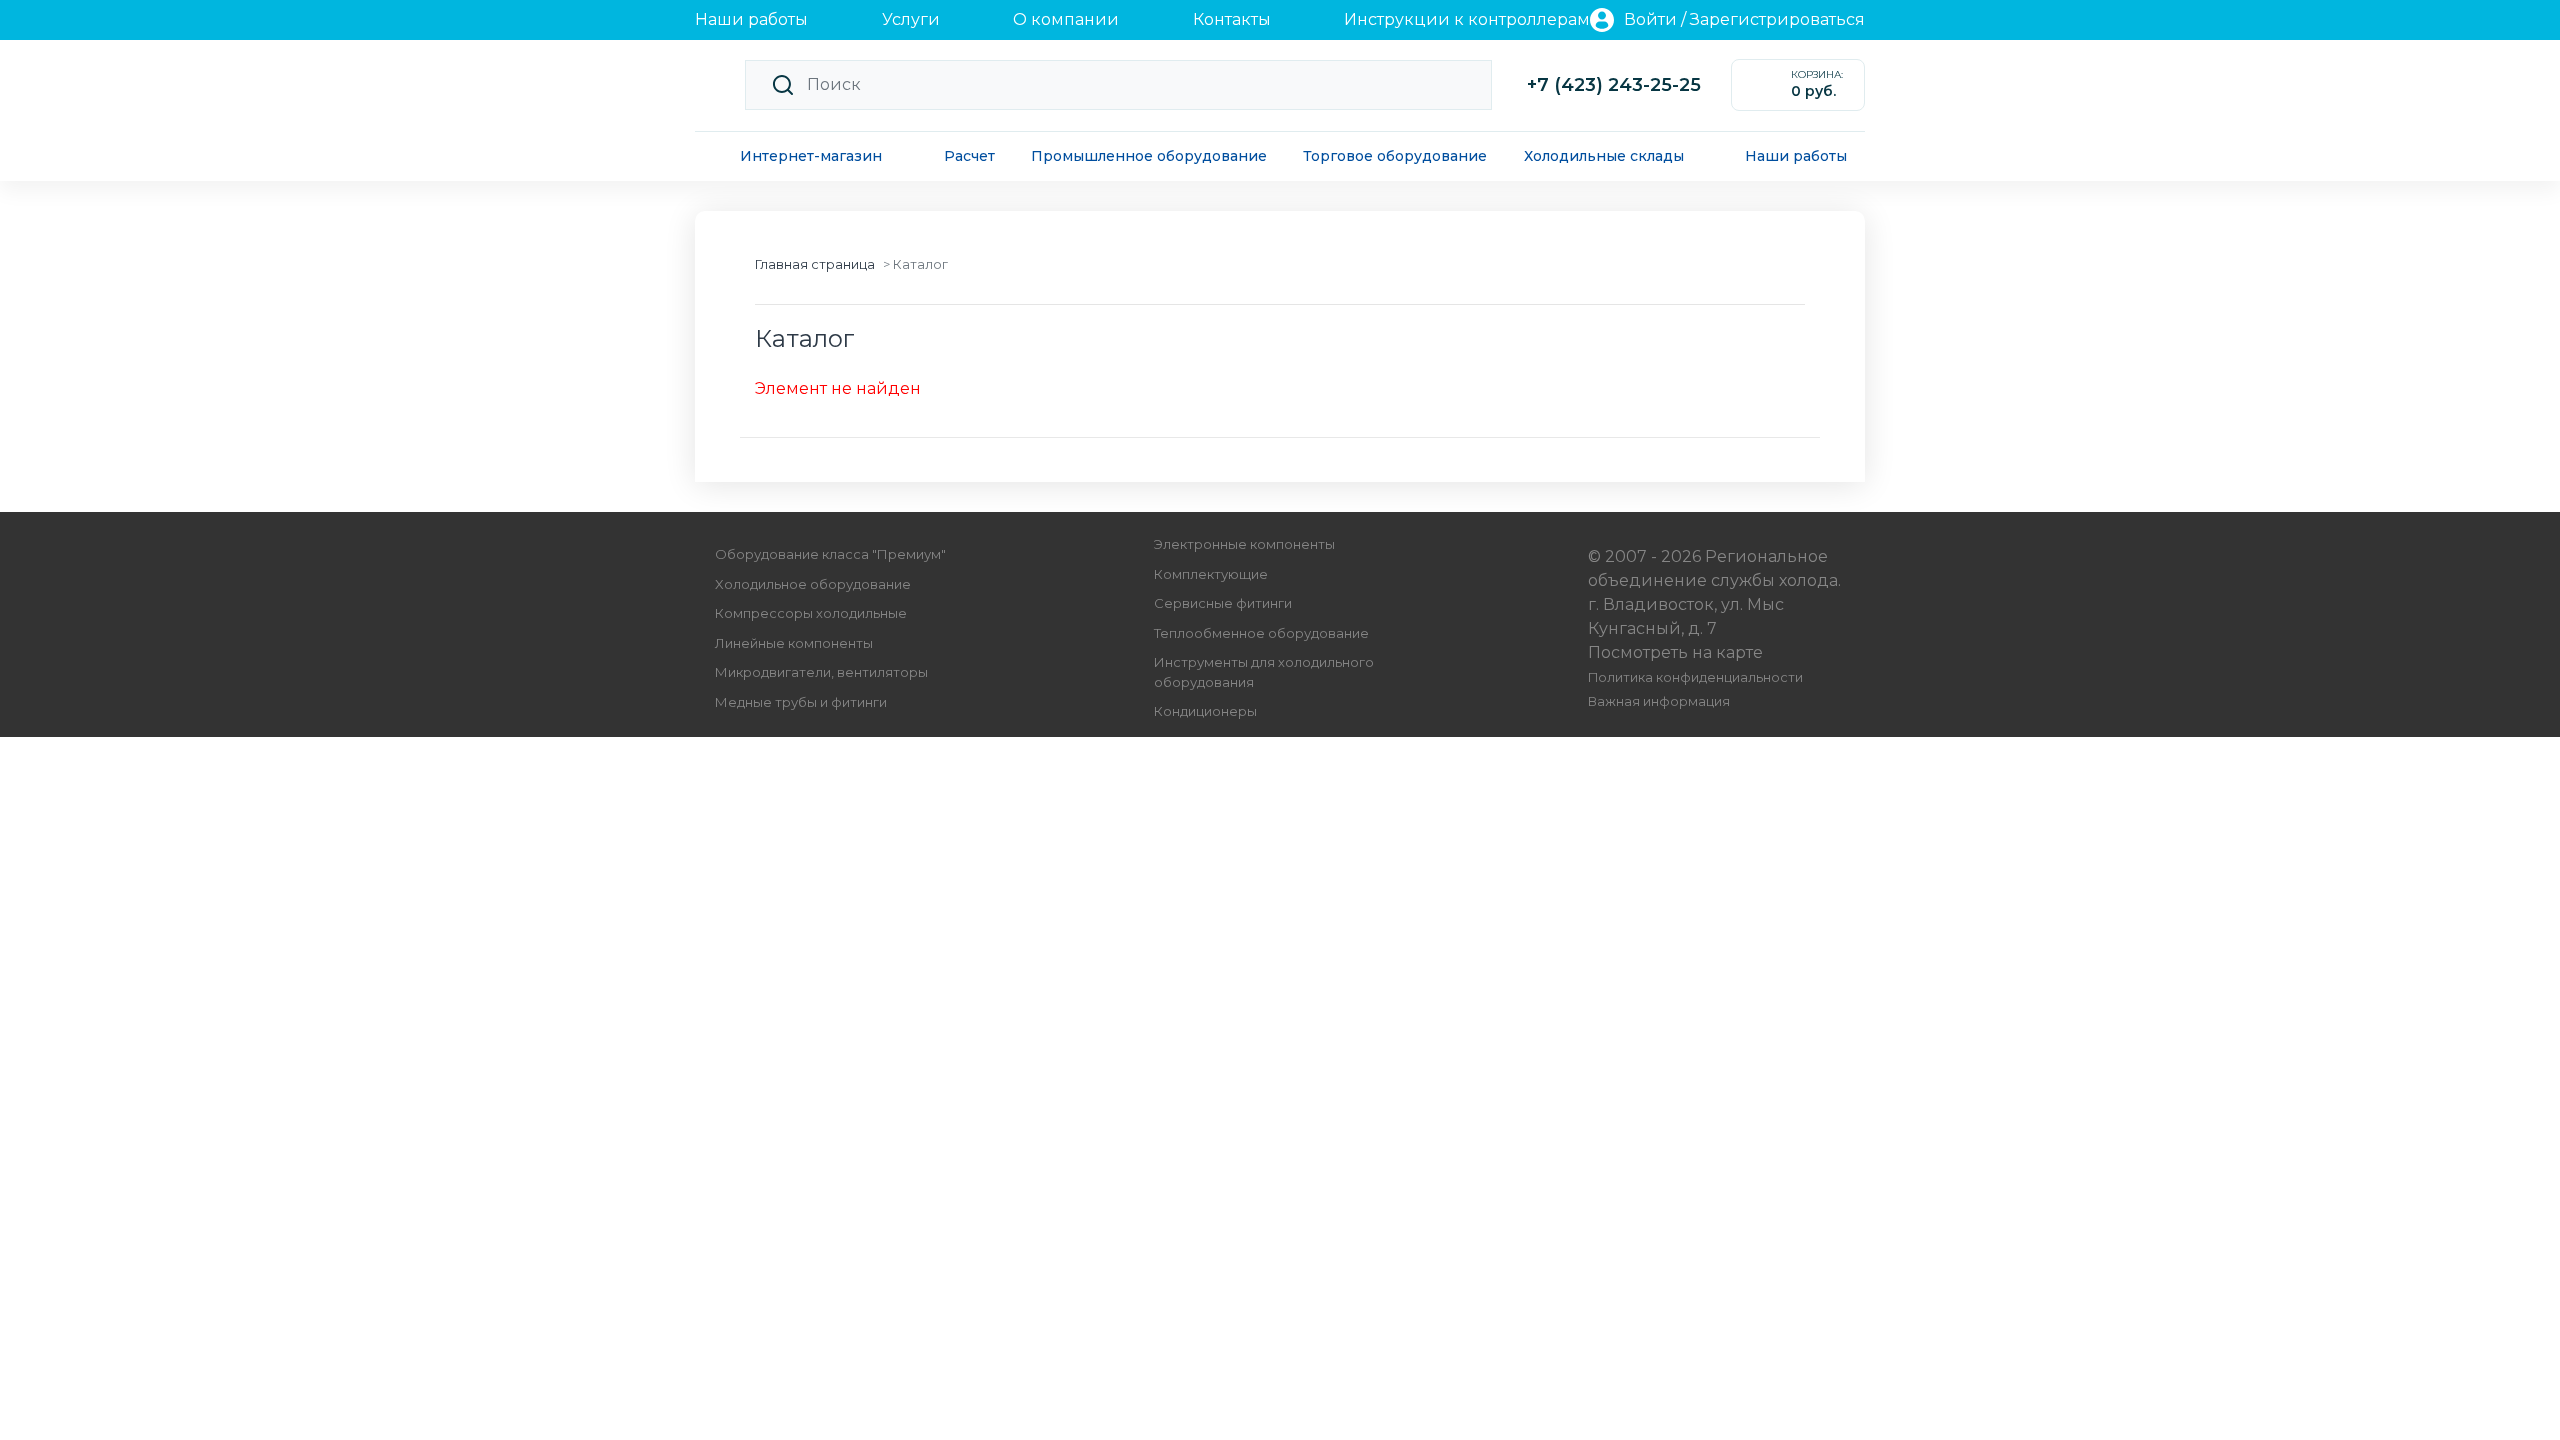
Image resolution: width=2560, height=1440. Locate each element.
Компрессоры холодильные (811, 613)
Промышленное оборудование (1149, 156)
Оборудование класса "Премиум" (830, 554)
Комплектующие (1211, 574)
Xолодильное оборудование (813, 584)
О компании (1066, 19)
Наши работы (751, 19)
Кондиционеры (1205, 711)
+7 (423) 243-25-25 (1614, 85)
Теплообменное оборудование (1261, 633)
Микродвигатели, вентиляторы (821, 672)
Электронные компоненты (1244, 544)
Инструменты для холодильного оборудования (1264, 672)
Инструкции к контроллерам (1467, 19)
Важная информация (1659, 701)
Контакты (1232, 19)
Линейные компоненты (794, 643)
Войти (1650, 19)
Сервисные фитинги (1223, 603)
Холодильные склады (1604, 156)
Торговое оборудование (1395, 156)
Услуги (911, 19)
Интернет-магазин (811, 156)
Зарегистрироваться (1777, 19)
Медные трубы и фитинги (801, 702)
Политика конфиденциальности (1695, 677)
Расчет (969, 156)
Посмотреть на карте (1675, 652)
